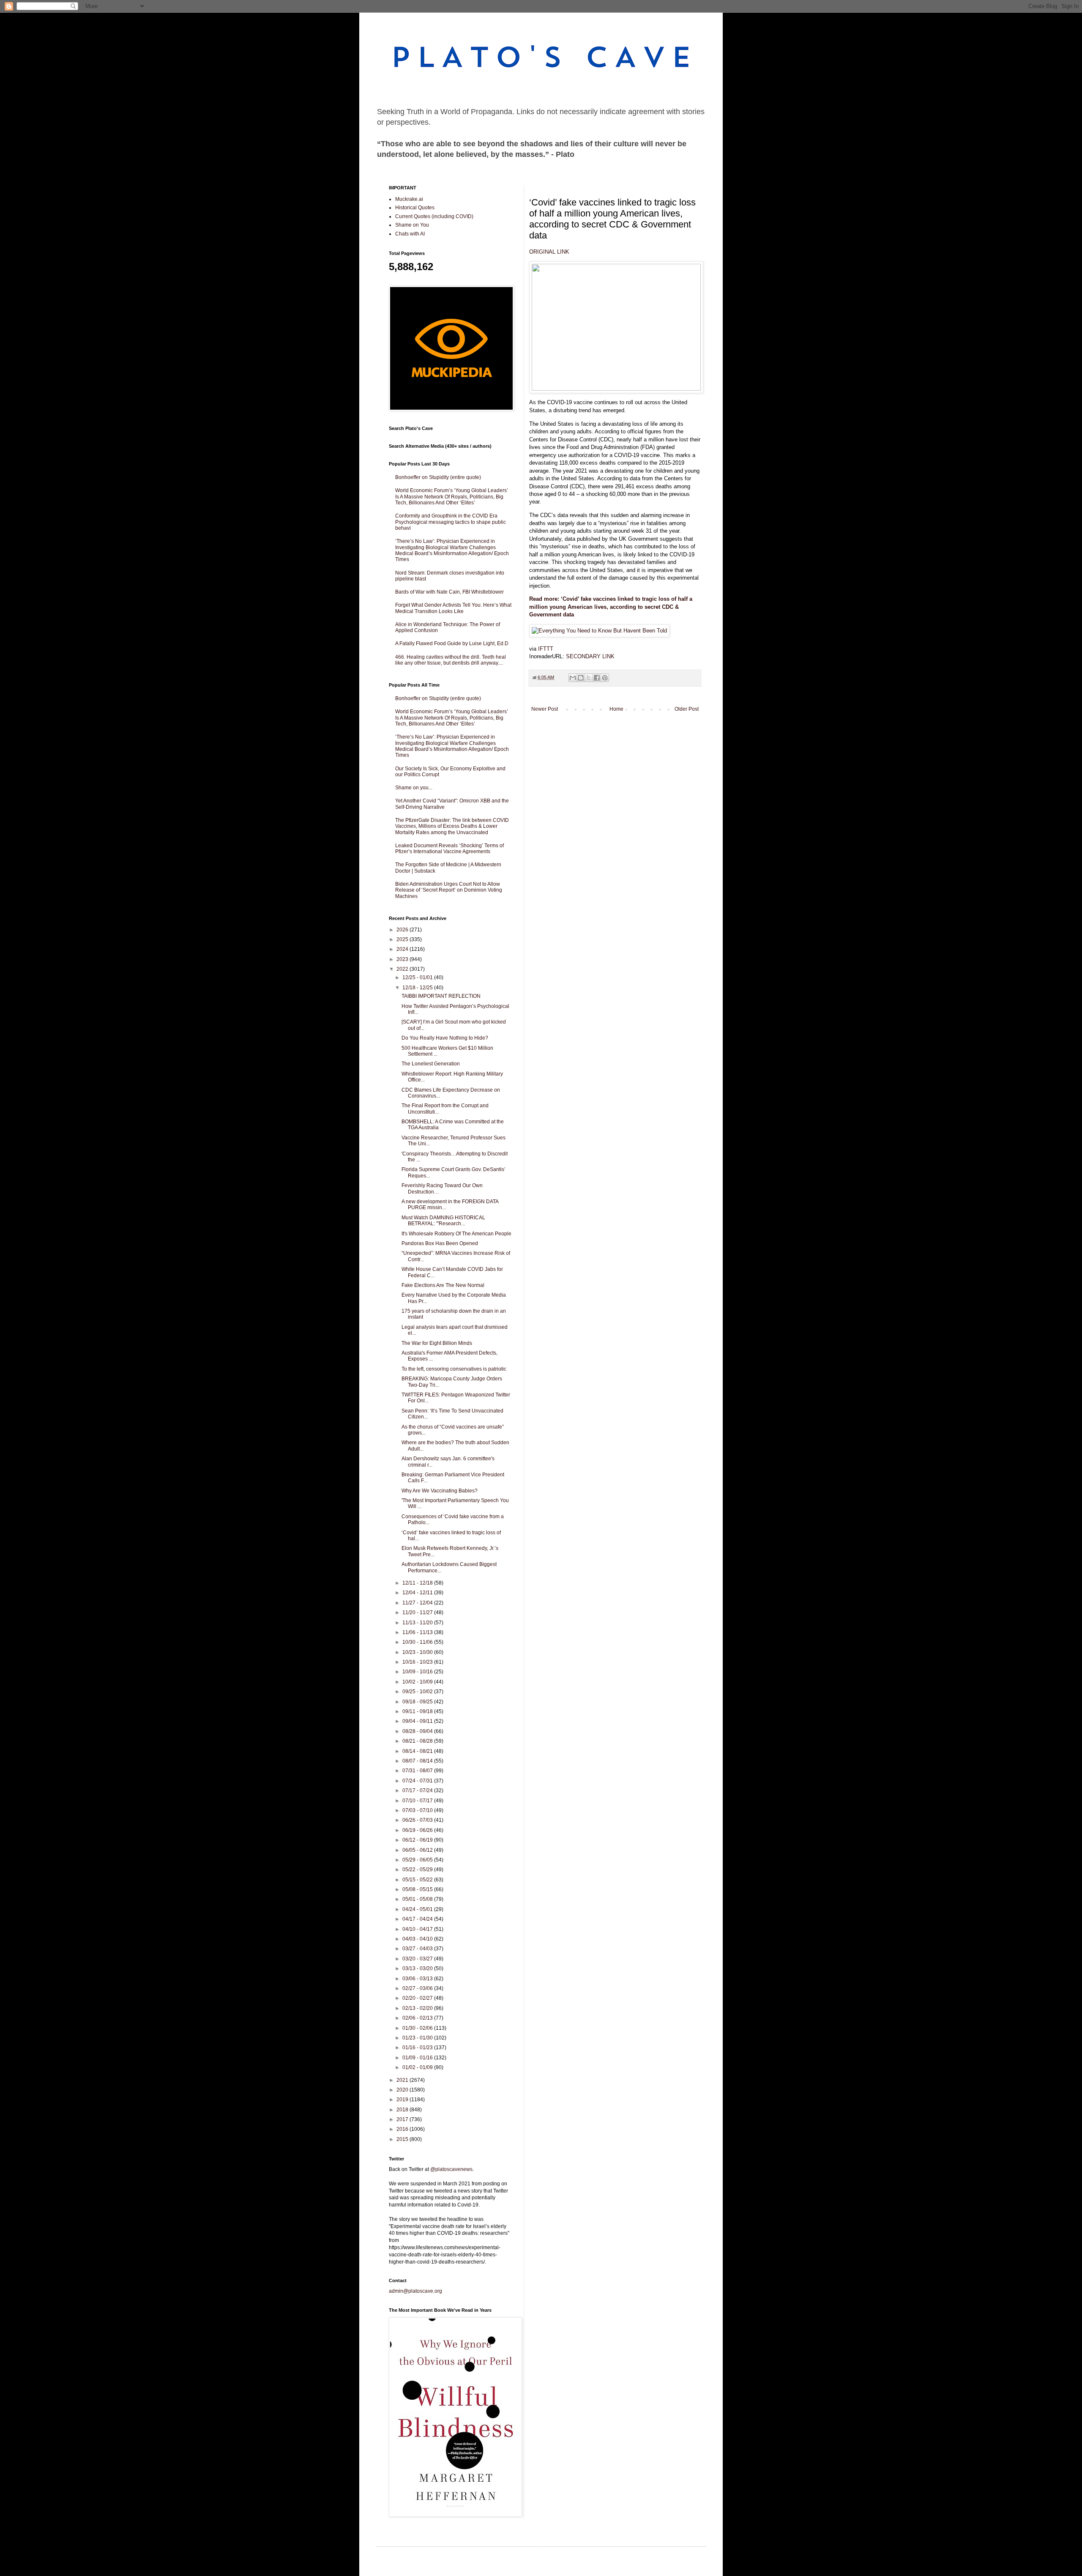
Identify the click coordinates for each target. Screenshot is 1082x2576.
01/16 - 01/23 (418, 2048)
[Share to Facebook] (597, 678)
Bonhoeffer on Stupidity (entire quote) (438, 477)
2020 (403, 2090)
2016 (403, 2129)
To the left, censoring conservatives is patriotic (454, 1369)
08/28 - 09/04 (418, 1731)
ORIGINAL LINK (549, 252)
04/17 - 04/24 (418, 1919)
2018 (403, 2110)
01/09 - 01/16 (418, 2058)
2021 (403, 2080)
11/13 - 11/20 (418, 1623)
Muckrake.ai (409, 199)
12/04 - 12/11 (418, 1593)
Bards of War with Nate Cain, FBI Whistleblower (449, 592)
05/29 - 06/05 (418, 1860)
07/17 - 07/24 (418, 1790)
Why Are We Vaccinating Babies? (440, 1491)
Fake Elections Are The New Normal (443, 1285)
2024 (403, 949)
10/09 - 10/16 (418, 1672)
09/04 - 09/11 (418, 1721)
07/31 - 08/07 (418, 1771)
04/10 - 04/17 (418, 1929)
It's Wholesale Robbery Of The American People (456, 1234)
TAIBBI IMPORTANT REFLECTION (441, 996)
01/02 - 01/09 (418, 2067)
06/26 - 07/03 (418, 1820)
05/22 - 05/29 (418, 1870)
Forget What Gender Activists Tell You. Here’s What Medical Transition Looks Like (453, 608)
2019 (403, 2100)
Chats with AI (410, 234)
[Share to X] (589, 678)
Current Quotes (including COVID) (434, 216)
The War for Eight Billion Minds (437, 1343)
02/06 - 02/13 (418, 2018)
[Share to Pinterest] (605, 678)
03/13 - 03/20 (418, 1968)
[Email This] (573, 678)
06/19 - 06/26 (418, 1830)
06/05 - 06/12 (418, 1850)
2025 (403, 939)
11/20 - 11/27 (418, 1612)
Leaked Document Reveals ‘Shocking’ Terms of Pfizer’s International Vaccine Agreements (449, 849)
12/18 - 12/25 (418, 988)
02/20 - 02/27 (418, 1998)
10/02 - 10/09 (418, 1682)
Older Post (687, 709)
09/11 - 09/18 (418, 1711)
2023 (403, 959)
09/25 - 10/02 (418, 1692)
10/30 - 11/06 (418, 1642)
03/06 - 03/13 (418, 1979)
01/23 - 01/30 (418, 2038)
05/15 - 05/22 (418, 1880)
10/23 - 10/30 (418, 1652)
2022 (403, 969)
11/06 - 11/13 (418, 1632)
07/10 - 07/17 (418, 1801)
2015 (403, 2139)
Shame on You (412, 225)
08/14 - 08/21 (418, 1751)
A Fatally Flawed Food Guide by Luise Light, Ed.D (452, 643)
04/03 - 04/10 (418, 1939)
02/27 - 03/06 (418, 1988)
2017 (403, 2119)
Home (616, 709)
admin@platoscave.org (415, 2291)
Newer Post (545, 709)
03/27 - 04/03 (418, 1949)
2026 (403, 930)
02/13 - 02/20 (418, 2008)
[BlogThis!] (581, 678)
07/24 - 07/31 (418, 1781)
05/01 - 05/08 (418, 1899)
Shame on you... (414, 788)
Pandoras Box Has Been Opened (440, 1243)
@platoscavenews (451, 2169)
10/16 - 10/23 (418, 1662)
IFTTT (546, 649)
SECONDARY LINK (590, 656)
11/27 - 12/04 (418, 1603)
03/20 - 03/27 (418, 1959)
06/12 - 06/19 (418, 1840)
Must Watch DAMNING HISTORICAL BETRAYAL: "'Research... (443, 1221)
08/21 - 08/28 (418, 1741)
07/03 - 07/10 (418, 1810)
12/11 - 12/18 (418, 1583)
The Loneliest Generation (431, 1064)
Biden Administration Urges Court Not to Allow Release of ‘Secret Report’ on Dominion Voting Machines (449, 890)
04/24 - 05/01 (418, 1909)
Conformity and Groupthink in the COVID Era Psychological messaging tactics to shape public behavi (451, 522)
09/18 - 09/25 (418, 1702)
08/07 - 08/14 (418, 1761)
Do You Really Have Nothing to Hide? (445, 1038)
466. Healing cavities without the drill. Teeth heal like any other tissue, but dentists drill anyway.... (451, 660)
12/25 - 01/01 (418, 977)
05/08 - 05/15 (418, 1889)
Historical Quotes (415, 208)
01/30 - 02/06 (418, 2028)
